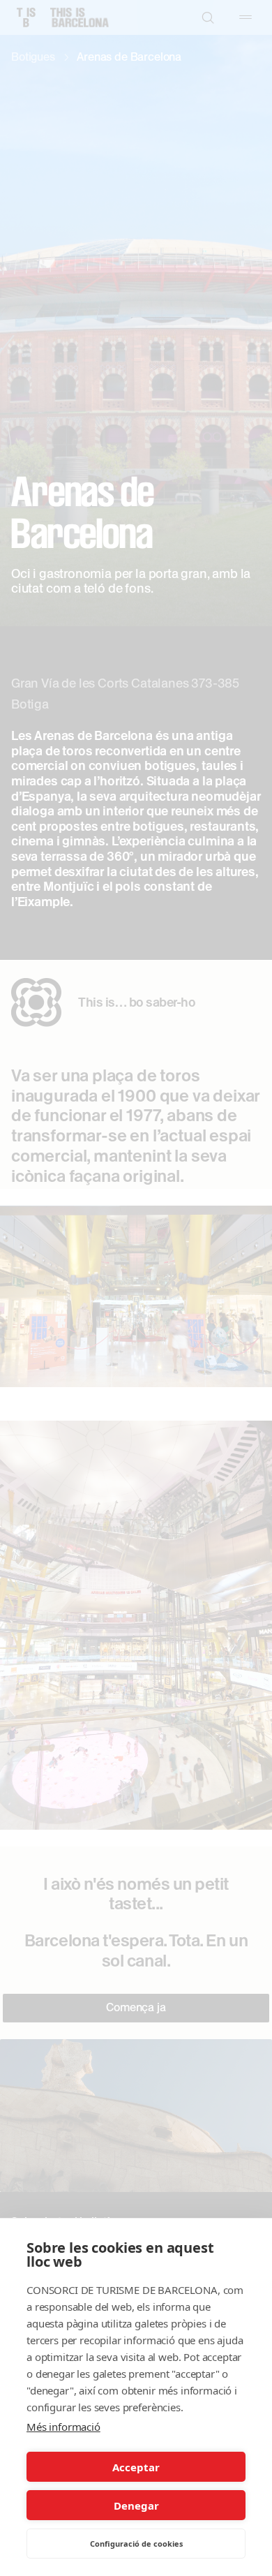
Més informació (63, 2427)
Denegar (136, 2505)
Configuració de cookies (136, 2544)
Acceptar (136, 2467)
